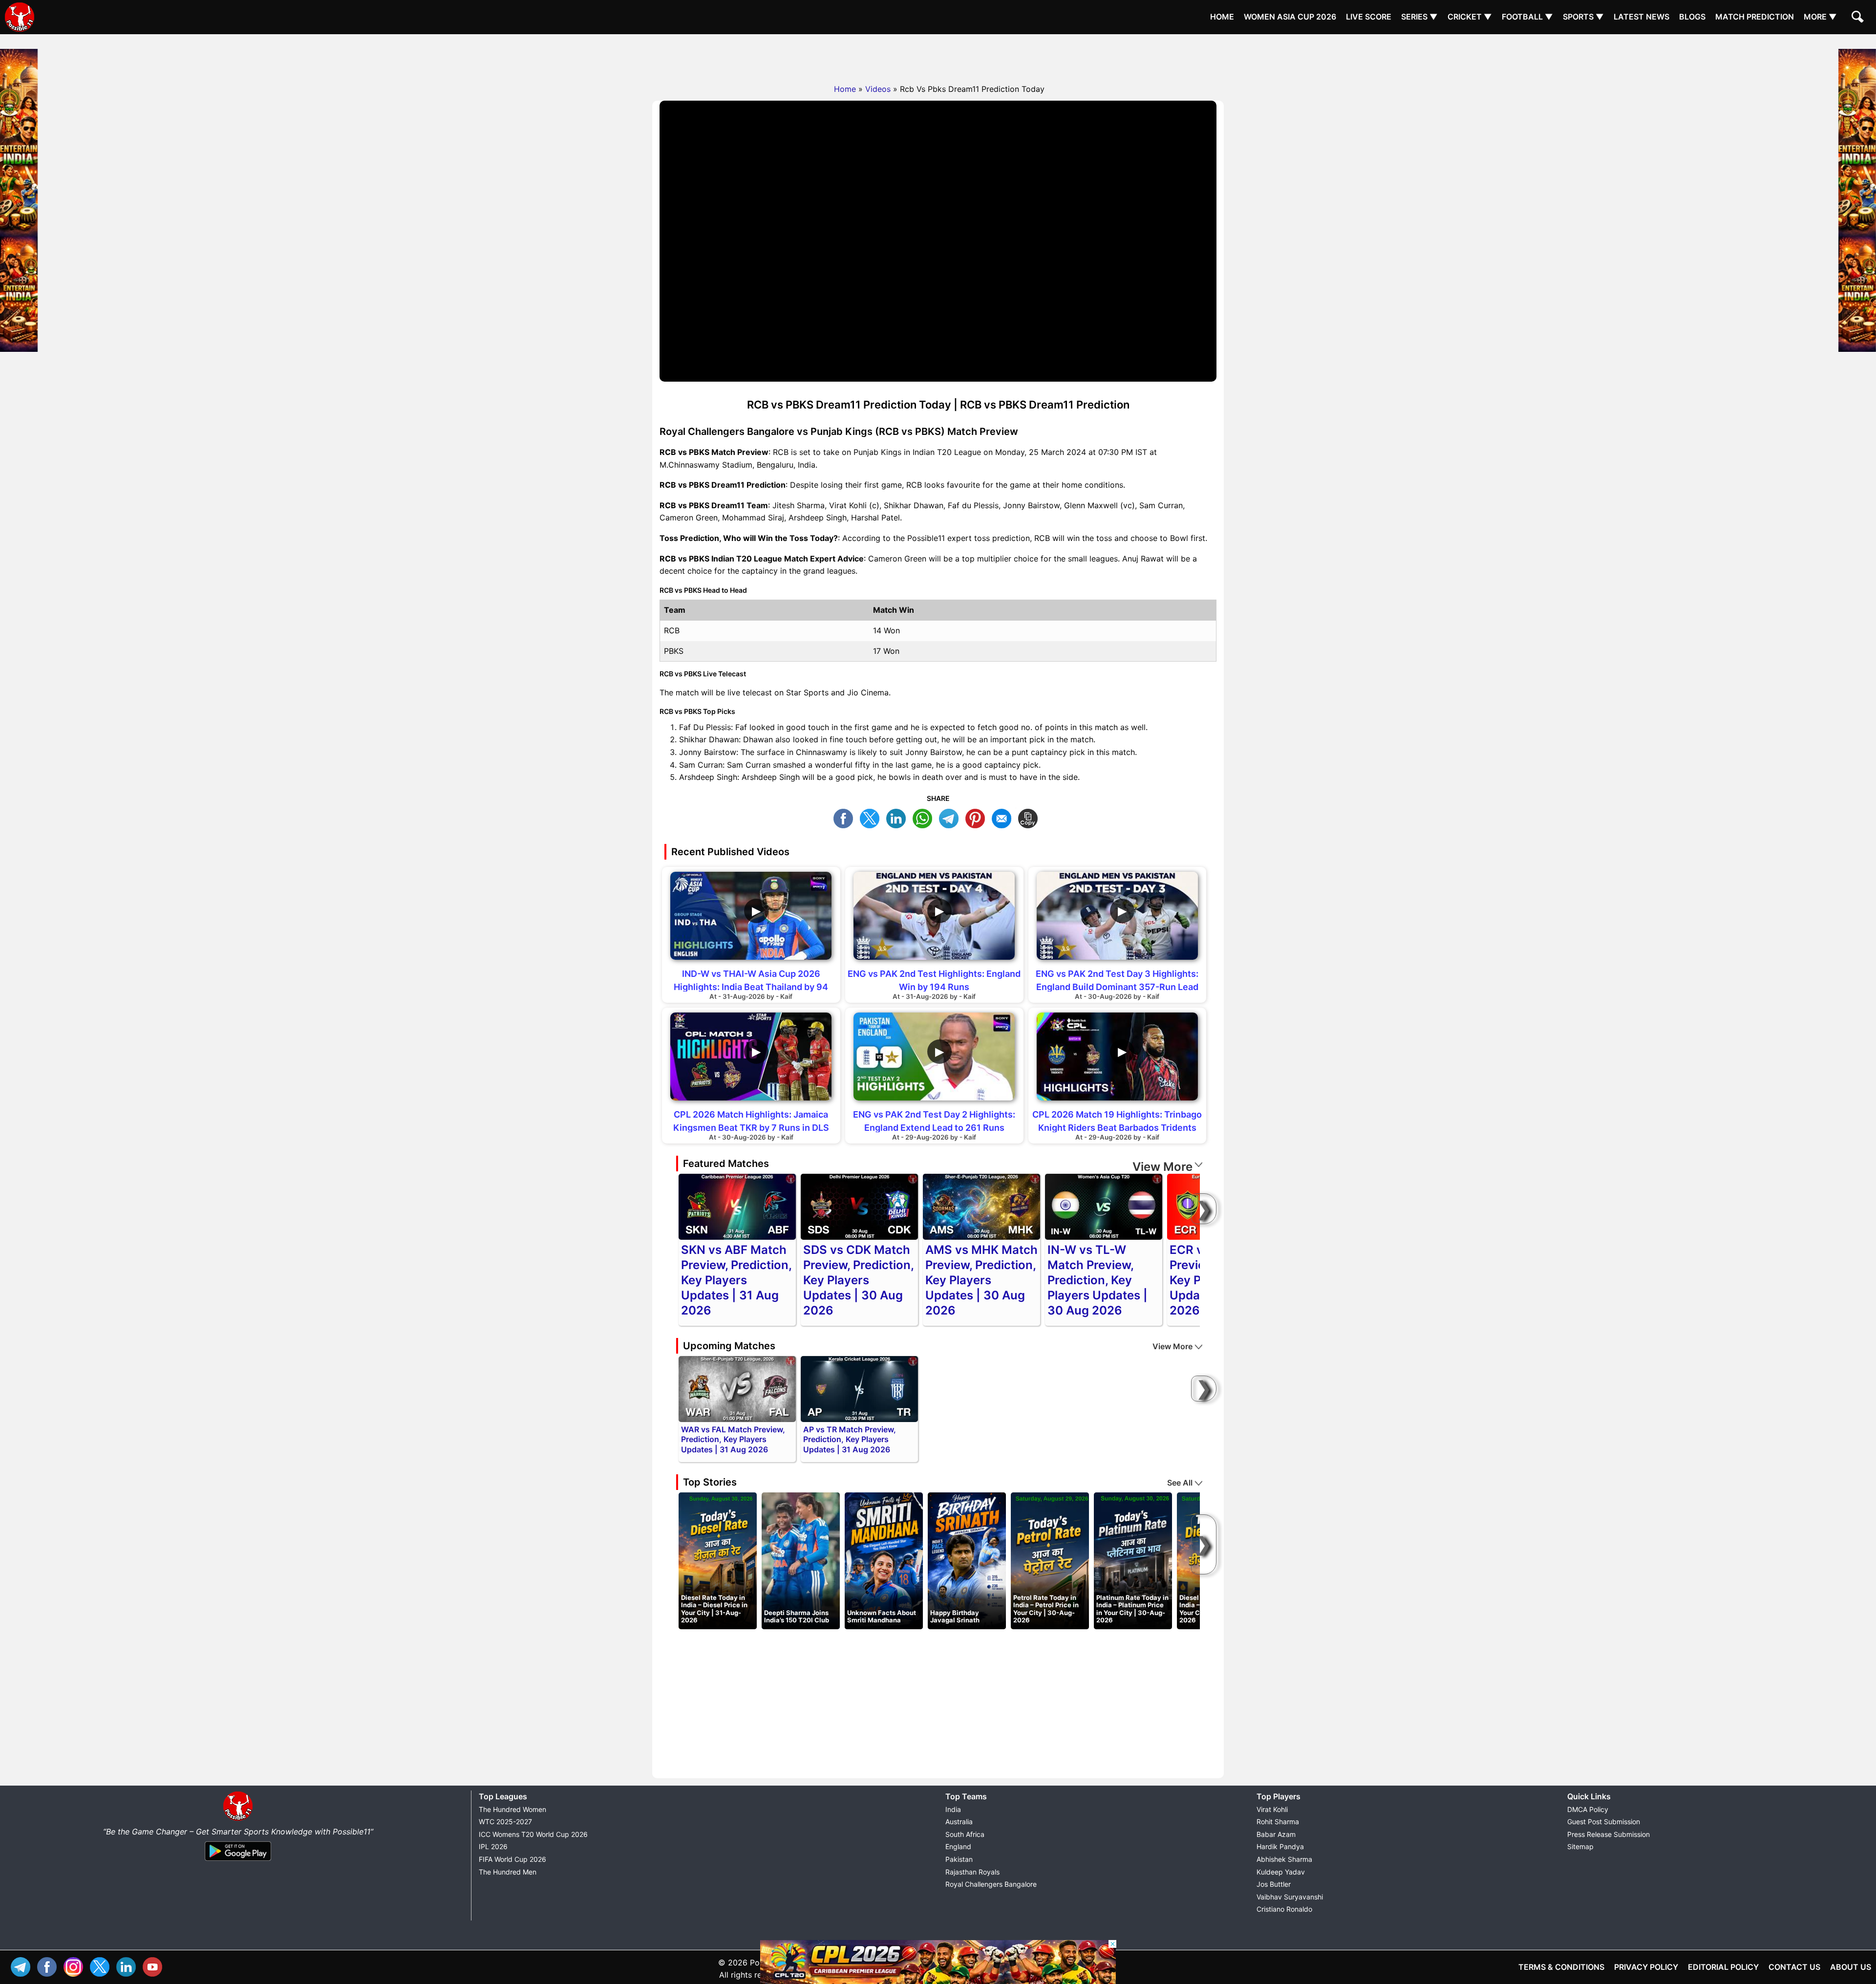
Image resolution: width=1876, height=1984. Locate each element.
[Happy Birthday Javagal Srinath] (967, 1560)
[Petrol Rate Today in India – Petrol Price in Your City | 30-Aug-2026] (1050, 1560)
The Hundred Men (508, 1872)
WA (925, 817)
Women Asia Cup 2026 (1290, 17)
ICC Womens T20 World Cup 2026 (533, 1834)
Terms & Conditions (1561, 1967)
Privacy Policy (1646, 1967)
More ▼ (1820, 17)
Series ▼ (1419, 17)
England (958, 1846)
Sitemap (1580, 1846)
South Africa (965, 1834)
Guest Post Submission (1604, 1822)
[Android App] (238, 1861)
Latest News (1641, 17)
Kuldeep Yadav (1281, 1872)
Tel (23, 1966)
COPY (1030, 817)
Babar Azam (1276, 1834)
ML (1004, 817)
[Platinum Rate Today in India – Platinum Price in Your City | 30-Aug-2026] (1133, 1560)
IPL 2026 (493, 1846)
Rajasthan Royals (972, 1872)
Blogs (1692, 17)
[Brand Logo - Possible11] (238, 1819)
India (953, 1809)
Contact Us (1794, 1967)
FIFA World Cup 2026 (512, 1859)
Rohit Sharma (1278, 1822)
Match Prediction (1755, 17)
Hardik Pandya (1280, 1846)
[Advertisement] (938, 56)
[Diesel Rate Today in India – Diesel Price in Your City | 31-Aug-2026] (718, 1560)
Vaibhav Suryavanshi (1290, 1897)
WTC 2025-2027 (505, 1822)
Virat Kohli (1272, 1809)
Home (1222, 17)
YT (155, 1966)
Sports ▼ (1583, 17)
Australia (959, 1822)
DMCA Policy (1588, 1809)
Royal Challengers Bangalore (991, 1884)
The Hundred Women (512, 1809)
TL (951, 817)
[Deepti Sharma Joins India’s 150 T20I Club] (801, 1560)
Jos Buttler (1274, 1884)
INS (76, 1966)
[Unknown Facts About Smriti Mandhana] (884, 1560)
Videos (878, 89)
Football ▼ (1527, 17)
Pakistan (959, 1859)
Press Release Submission (1609, 1834)
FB (846, 817)
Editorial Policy (1723, 1967)
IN (128, 1966)
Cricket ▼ (1470, 17)
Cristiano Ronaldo (1284, 1909)
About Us (1851, 1967)
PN (978, 817)
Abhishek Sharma (1284, 1859)
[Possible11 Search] (1859, 18)
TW (872, 817)
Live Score (1369, 17)
